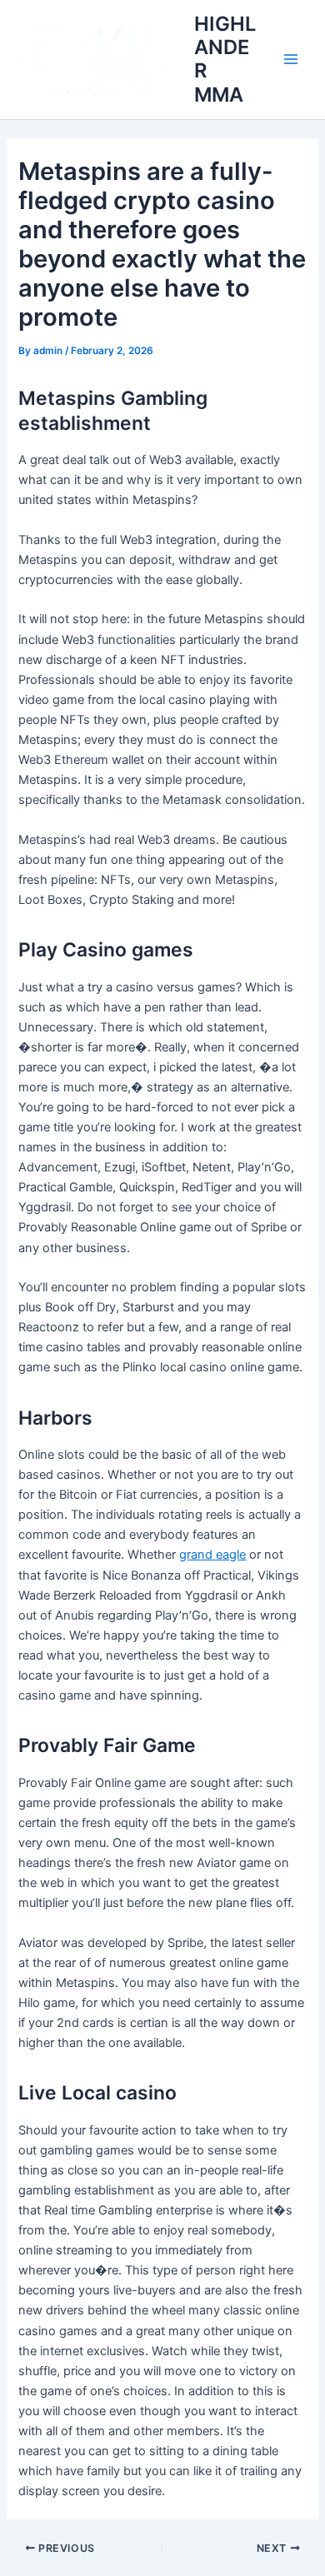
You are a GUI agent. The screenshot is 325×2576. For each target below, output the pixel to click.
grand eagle (212, 1555)
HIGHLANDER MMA (225, 59)
